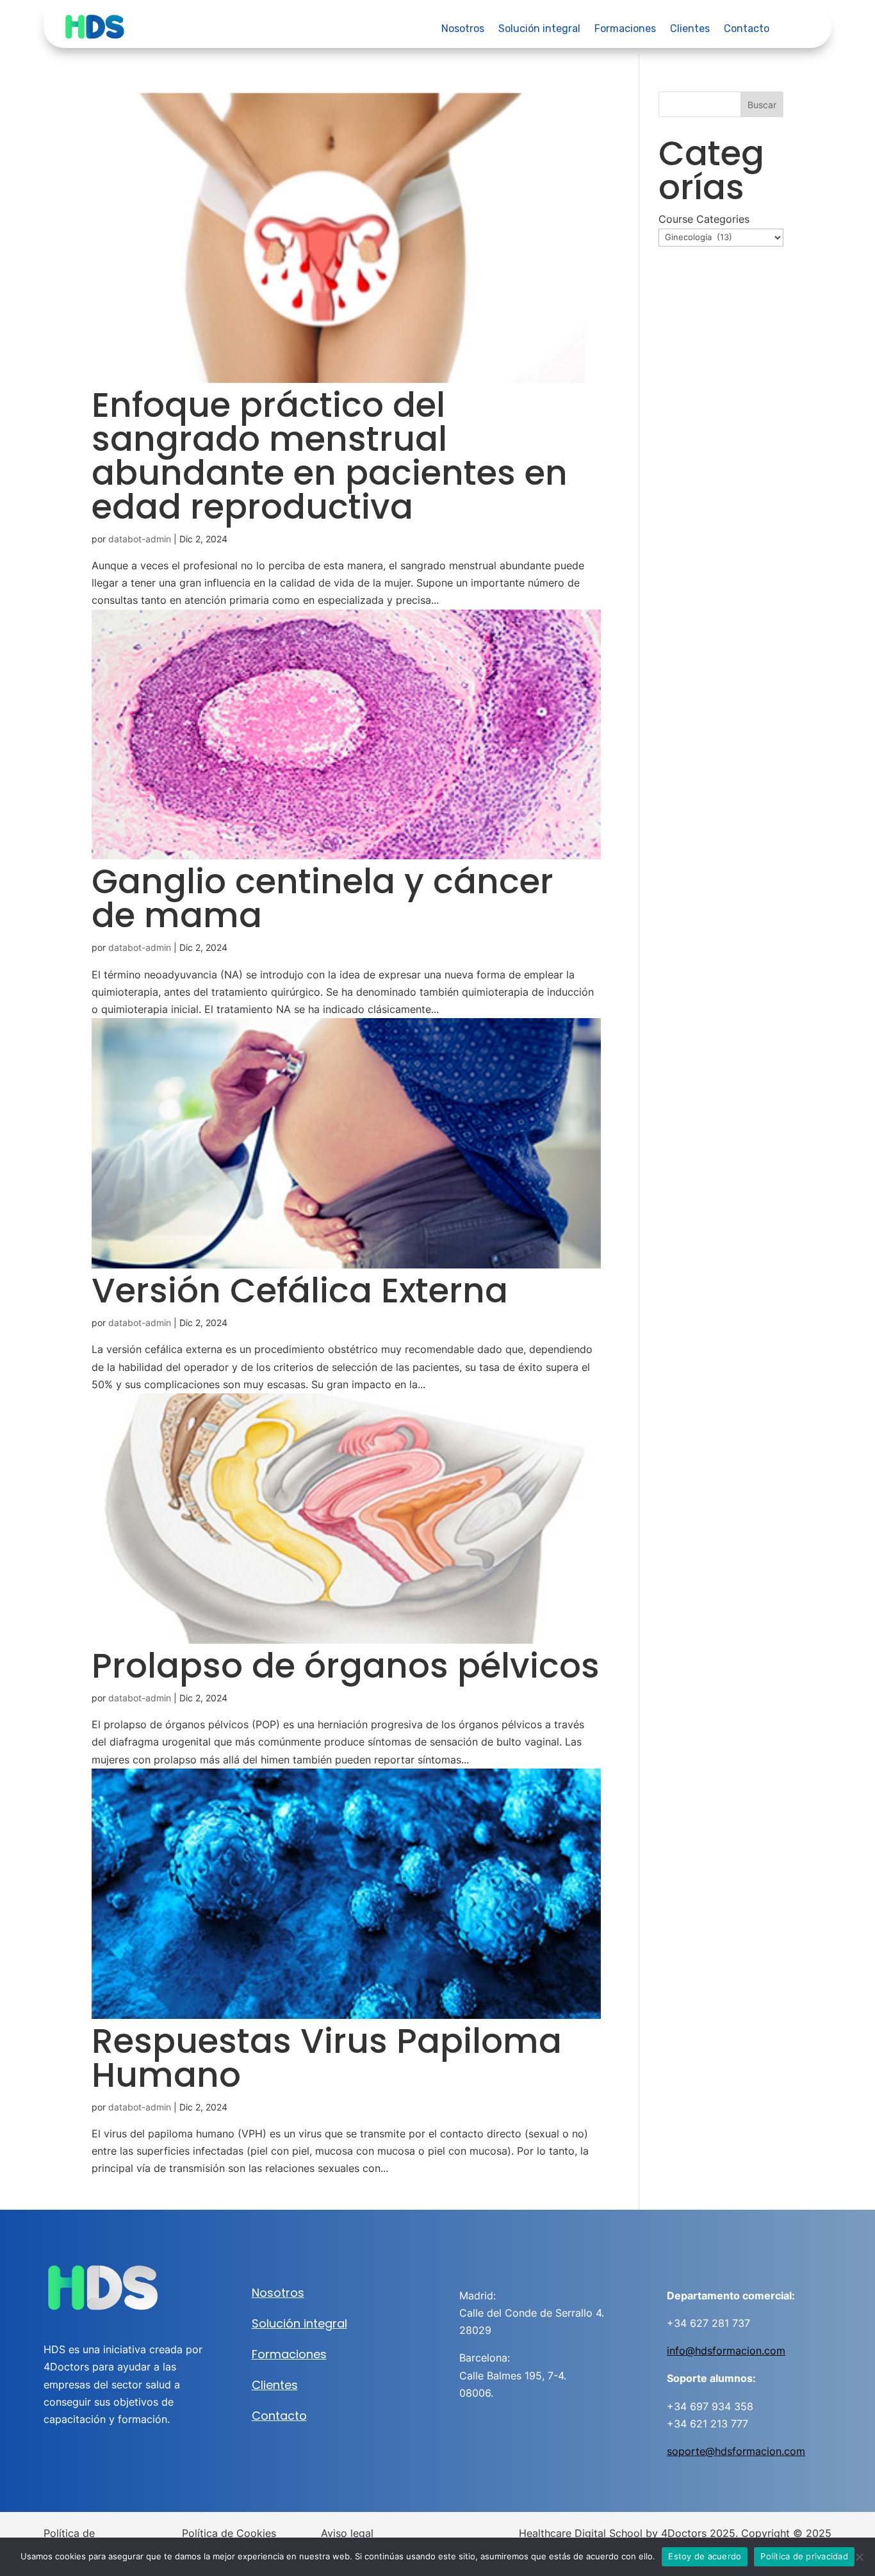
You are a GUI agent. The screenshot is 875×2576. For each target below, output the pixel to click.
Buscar (762, 105)
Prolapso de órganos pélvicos (346, 1666)
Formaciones (625, 29)
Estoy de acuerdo (705, 2556)
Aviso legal (347, 2533)
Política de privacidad (804, 2556)
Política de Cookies (229, 2533)
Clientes (690, 29)
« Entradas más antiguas (155, 2186)
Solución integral (539, 29)
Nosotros (463, 29)
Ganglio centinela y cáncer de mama (323, 898)
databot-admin (140, 539)
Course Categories (704, 219)
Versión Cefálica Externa (300, 1291)
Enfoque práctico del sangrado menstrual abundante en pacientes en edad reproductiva (330, 456)
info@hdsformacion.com (726, 2351)
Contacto (747, 29)
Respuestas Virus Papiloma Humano (327, 2058)
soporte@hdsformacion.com (736, 2451)
